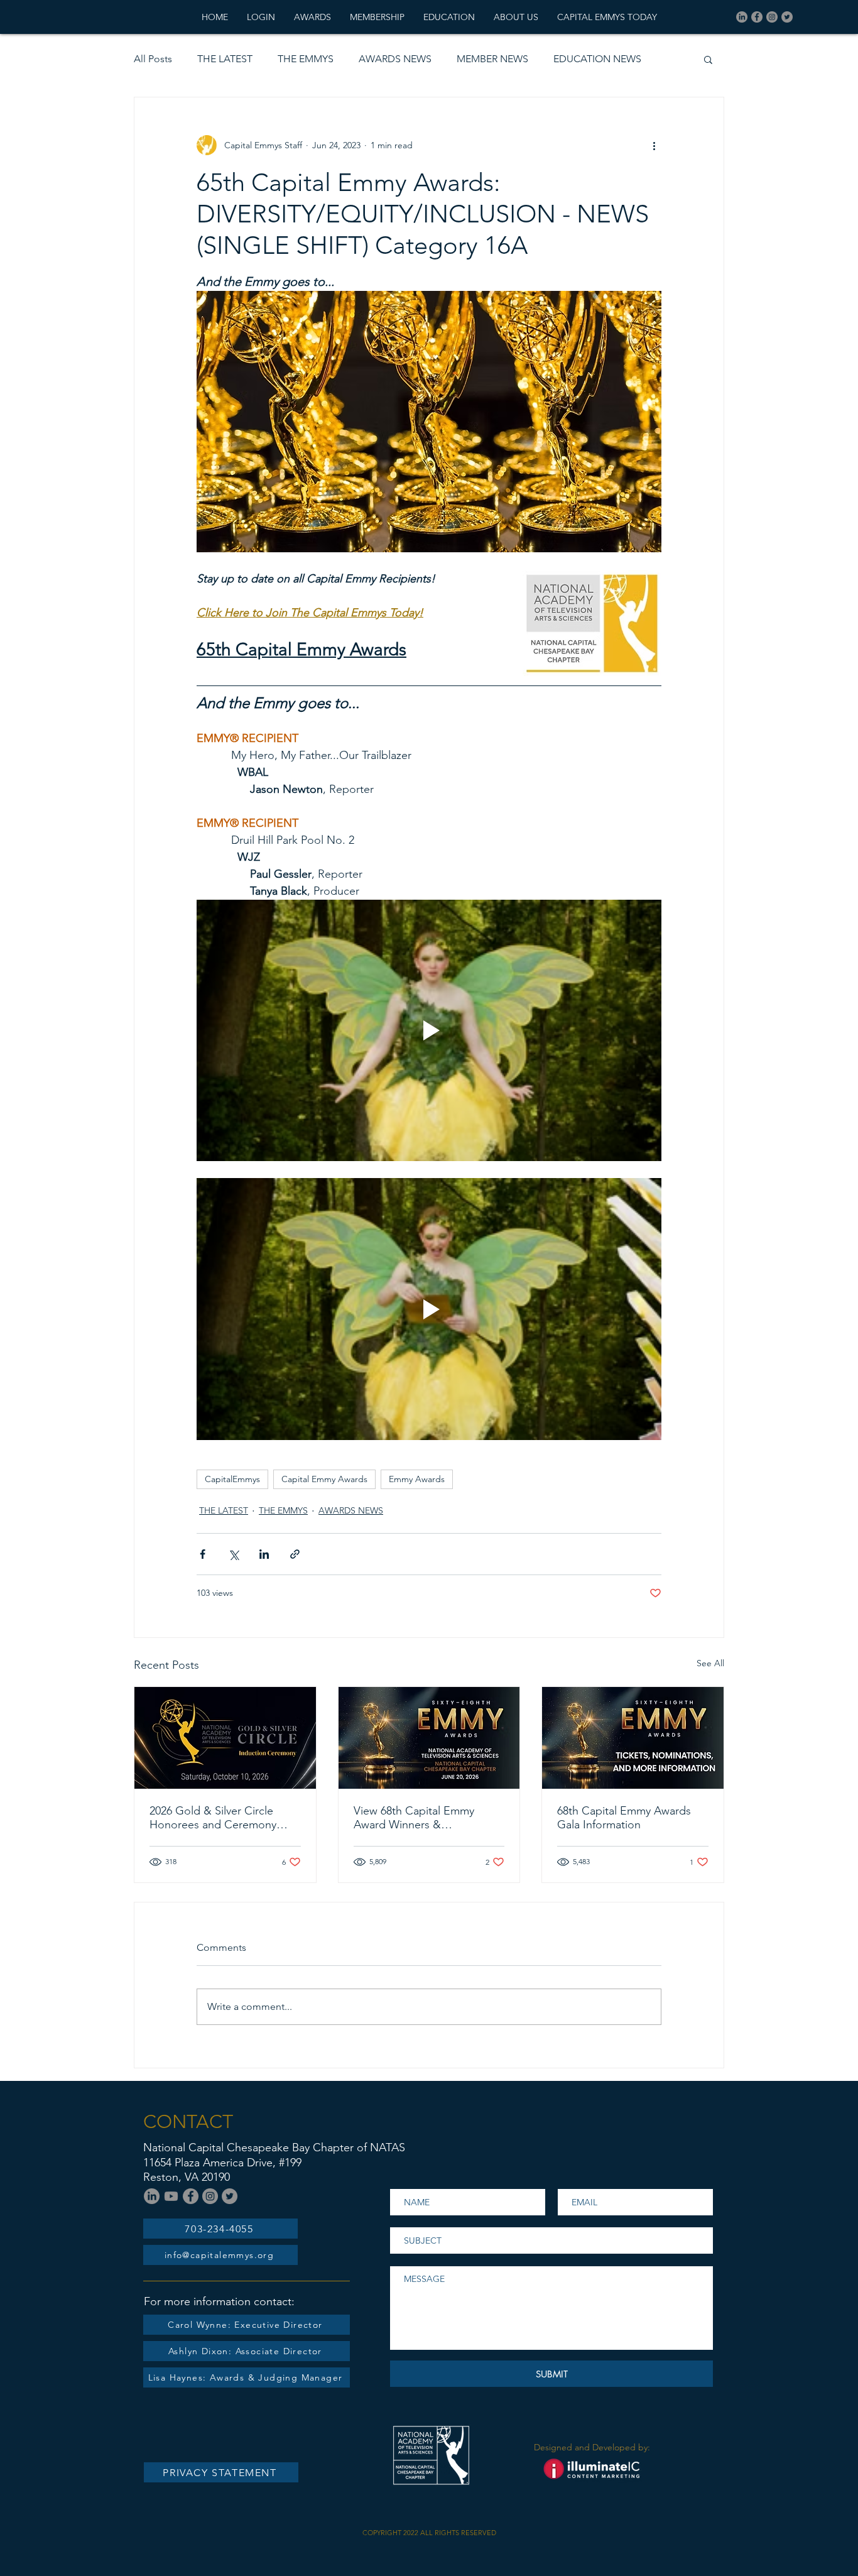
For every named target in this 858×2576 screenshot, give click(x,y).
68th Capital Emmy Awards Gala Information (624, 1818)
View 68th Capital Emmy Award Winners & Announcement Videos (414, 1818)
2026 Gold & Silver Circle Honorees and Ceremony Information (213, 1818)
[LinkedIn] (742, 17)
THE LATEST (225, 59)
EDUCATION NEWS (597, 59)
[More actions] (654, 145)
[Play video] (429, 1030)
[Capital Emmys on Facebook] (757, 17)
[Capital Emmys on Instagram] (772, 17)
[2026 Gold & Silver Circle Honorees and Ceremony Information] (225, 1738)
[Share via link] (295, 1554)
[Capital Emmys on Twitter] (787, 17)
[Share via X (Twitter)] (233, 1554)
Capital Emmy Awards (324, 1479)
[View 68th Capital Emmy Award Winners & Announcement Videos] (429, 1738)
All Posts (153, 59)
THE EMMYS (306, 59)
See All (710, 1663)
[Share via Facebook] (203, 1554)
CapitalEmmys (232, 1479)
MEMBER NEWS (492, 59)
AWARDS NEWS (395, 59)
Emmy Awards (417, 1479)
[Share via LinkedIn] (264, 1554)
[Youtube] (171, 2196)
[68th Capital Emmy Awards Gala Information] (633, 1738)
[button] (708, 59)
